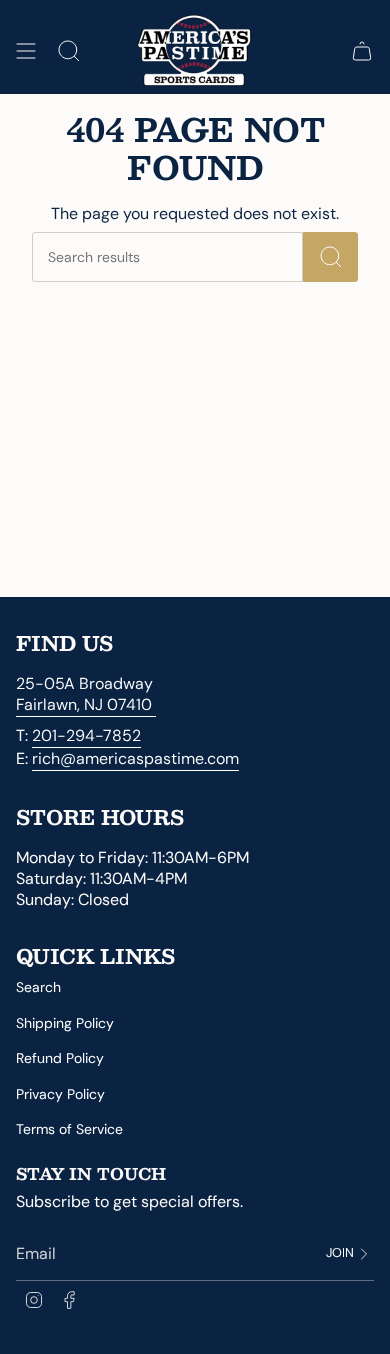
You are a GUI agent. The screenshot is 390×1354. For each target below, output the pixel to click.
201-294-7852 (86, 735)
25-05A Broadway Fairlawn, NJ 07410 (86, 694)
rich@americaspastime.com (135, 758)
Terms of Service (69, 1129)
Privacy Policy (60, 1094)
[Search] (330, 257)
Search (38, 987)
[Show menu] (26, 51)
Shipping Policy (65, 1023)
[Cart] (362, 51)
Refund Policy (60, 1058)
